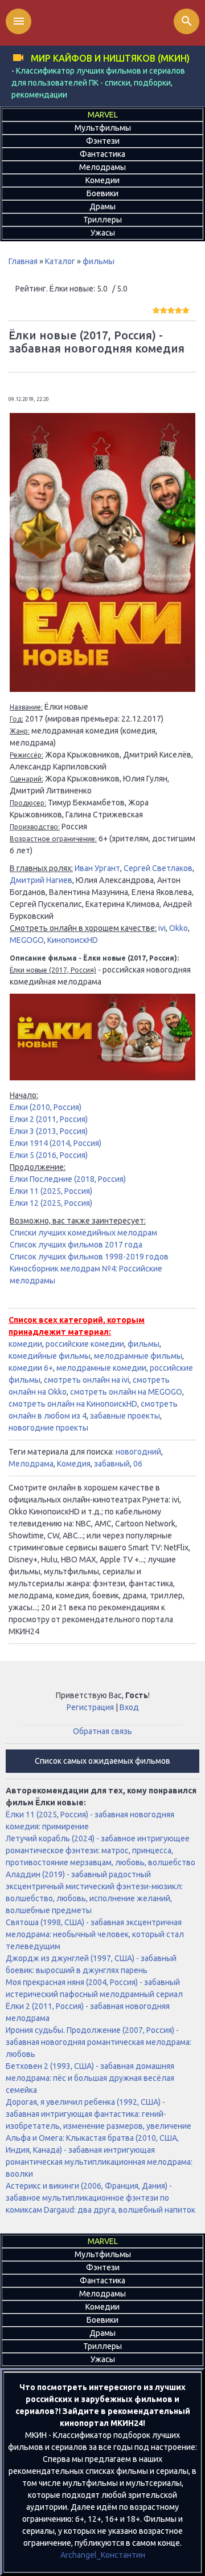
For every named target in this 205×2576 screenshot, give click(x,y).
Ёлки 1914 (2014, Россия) (56, 1143)
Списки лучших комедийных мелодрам (83, 1233)
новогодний (138, 1452)
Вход (129, 1707)
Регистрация (90, 1707)
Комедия (74, 1464)
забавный (112, 1464)
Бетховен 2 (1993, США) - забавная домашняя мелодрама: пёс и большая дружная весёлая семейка (90, 2078)
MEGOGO (27, 940)
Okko (179, 928)
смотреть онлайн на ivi (87, 1380)
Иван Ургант (97, 868)
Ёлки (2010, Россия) (46, 1107)
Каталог (60, 261)
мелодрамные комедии (101, 1368)
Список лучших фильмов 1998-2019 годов (89, 1257)
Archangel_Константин (103, 2555)
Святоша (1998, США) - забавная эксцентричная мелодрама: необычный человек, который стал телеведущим (95, 1934)
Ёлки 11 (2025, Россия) (51, 1191)
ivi (162, 928)
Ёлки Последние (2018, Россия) (68, 1179)
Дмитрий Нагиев (41, 880)
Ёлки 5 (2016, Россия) (49, 1155)
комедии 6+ (31, 1368)
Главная (23, 261)
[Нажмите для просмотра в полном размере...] (102, 689)
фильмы (99, 261)
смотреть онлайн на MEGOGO (126, 1392)
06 (138, 1464)
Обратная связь (102, 1731)
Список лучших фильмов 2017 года (76, 1245)
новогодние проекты (48, 1428)
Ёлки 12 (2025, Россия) (51, 1203)
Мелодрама (31, 1464)
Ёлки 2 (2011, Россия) (49, 1119)
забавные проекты (125, 1416)
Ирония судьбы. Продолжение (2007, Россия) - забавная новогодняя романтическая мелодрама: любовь (99, 2042)
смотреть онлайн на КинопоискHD (73, 1404)
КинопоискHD (73, 940)
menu (19, 21)
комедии (25, 1344)
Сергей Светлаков (158, 868)
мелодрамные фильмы (138, 1356)
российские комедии (85, 1344)
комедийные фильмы (50, 1356)
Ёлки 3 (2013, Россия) (49, 1131)
